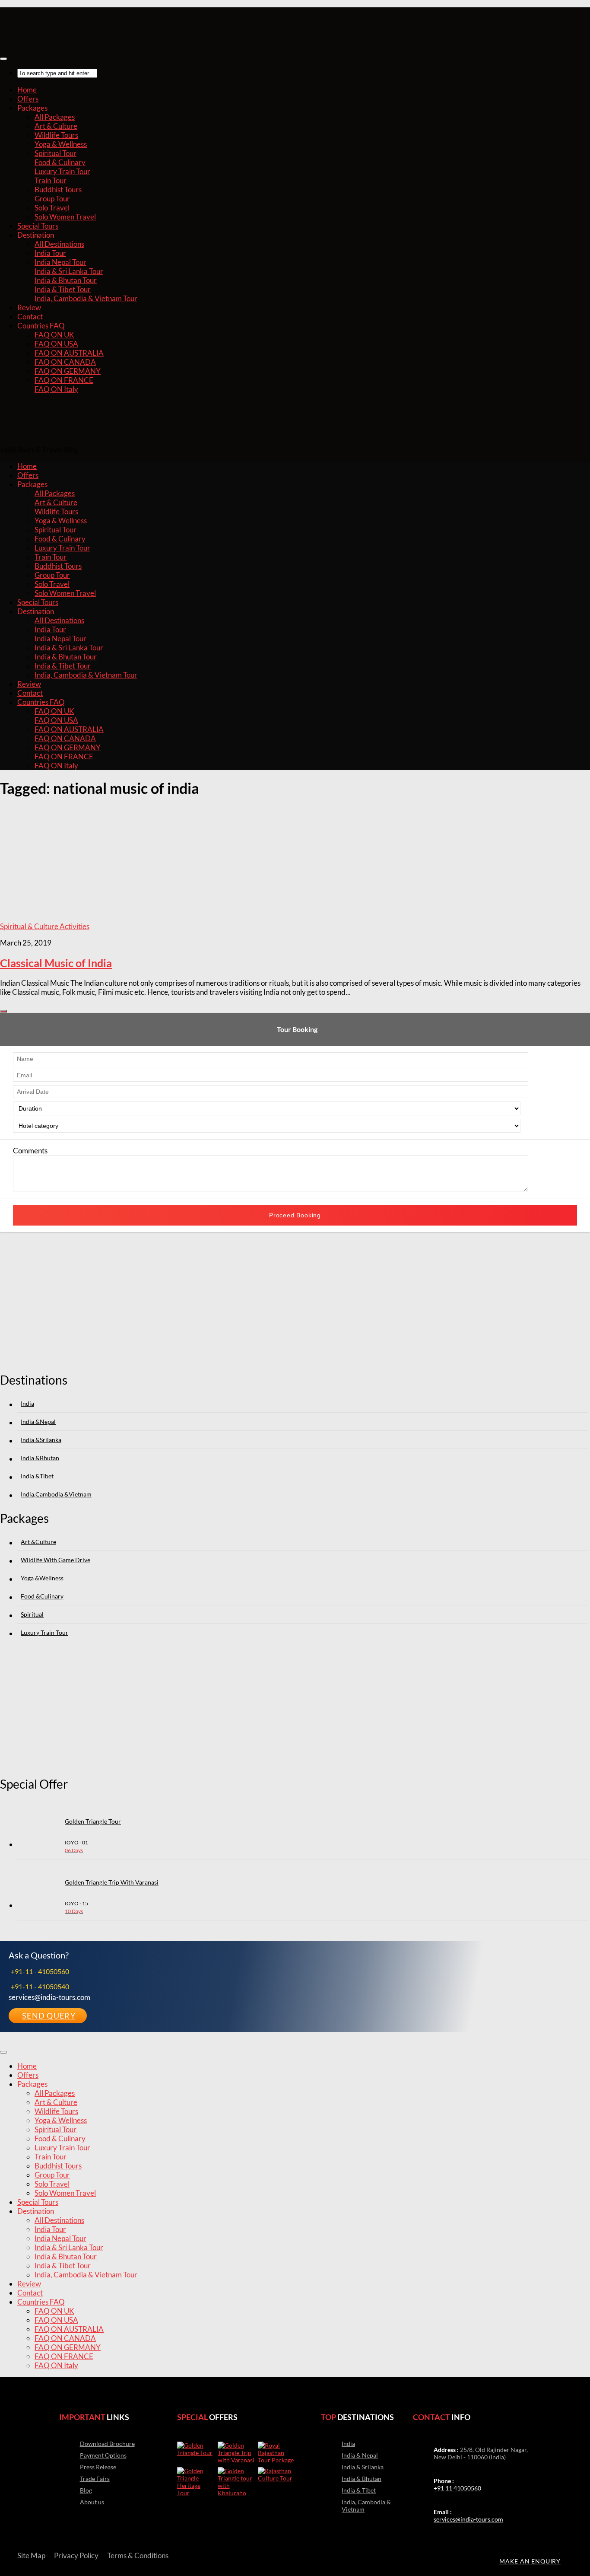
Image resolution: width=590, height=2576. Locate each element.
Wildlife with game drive (56, 1560)
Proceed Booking (295, 1215)
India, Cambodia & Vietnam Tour (86, 298)
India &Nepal (38, 1422)
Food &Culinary (42, 1596)
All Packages (55, 117)
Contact (30, 317)
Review (29, 307)
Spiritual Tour (56, 153)
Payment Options (103, 2455)
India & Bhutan (362, 2479)
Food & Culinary (60, 162)
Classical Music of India (56, 963)
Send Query (49, 2016)
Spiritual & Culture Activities (45, 926)
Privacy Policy (76, 2555)
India (27, 1403)
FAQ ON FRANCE (64, 380)
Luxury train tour (44, 1632)
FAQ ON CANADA (65, 362)
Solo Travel (52, 208)
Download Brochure (107, 2444)
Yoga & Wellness (61, 144)
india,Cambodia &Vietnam (56, 1494)
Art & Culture (56, 126)
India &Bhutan (40, 1458)
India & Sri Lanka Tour (69, 271)
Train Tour (51, 180)
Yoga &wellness (42, 1578)
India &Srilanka (41, 1440)
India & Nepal (360, 2455)
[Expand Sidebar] (3, 1011)
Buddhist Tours (58, 189)
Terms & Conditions (138, 2555)
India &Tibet (37, 1476)
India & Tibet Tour (63, 289)
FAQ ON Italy (56, 389)
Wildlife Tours (56, 135)
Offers (28, 99)
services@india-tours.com (468, 2519)
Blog (86, 2490)
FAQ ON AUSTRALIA (69, 353)
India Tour (50, 253)
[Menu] (3, 59)
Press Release (98, 2467)
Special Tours (38, 226)
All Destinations (59, 244)
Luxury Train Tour (62, 171)
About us (92, 2502)
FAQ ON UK (54, 335)
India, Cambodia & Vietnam (366, 2506)
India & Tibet (359, 2490)
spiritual (32, 1614)
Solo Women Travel (65, 217)
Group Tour (52, 199)
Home (27, 90)
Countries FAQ (41, 326)
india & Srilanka (363, 2467)
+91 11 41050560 (457, 2488)
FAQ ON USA (56, 344)
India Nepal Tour (60, 262)
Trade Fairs (95, 2479)
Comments (30, 1151)
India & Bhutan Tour (66, 280)
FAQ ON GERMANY (68, 371)
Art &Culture (38, 1542)
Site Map (31, 2555)
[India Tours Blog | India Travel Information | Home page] (43, 40)
